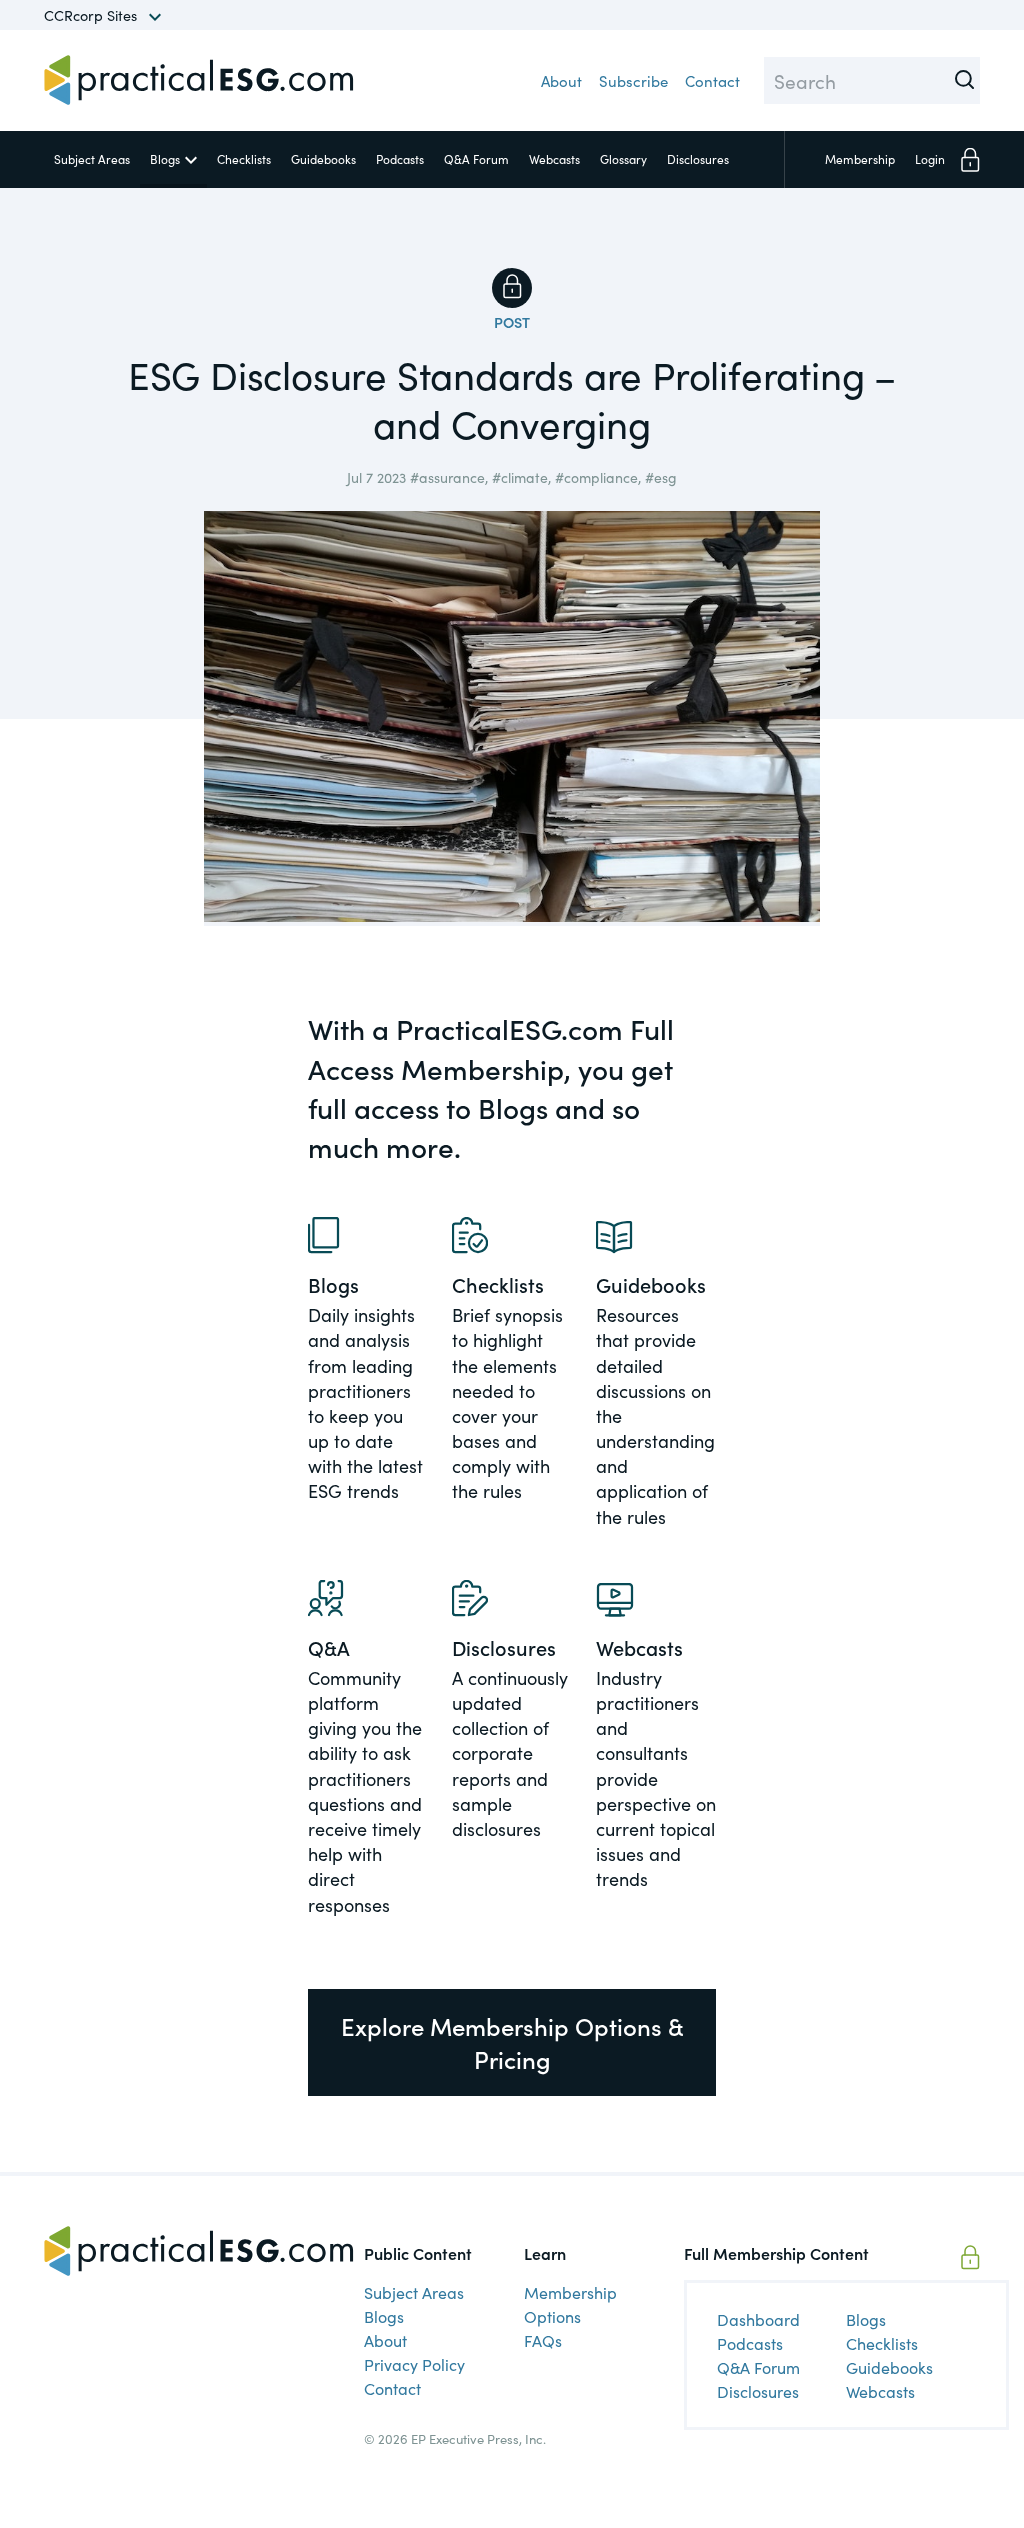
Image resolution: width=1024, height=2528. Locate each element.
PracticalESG (199, 80)
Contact (712, 80)
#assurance (447, 477)
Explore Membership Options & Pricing (512, 2042)
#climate (520, 477)
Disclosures (698, 158)
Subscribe (633, 80)
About (561, 80)
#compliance (596, 477)
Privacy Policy (414, 2364)
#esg (661, 477)
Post (512, 322)
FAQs (543, 2340)
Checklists (244, 158)
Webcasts (554, 158)
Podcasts (400, 158)
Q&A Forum (476, 158)
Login (930, 158)
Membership (860, 158)
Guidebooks (323, 158)
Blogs (165, 158)
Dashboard (758, 2319)
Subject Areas (92, 158)
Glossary (623, 158)
